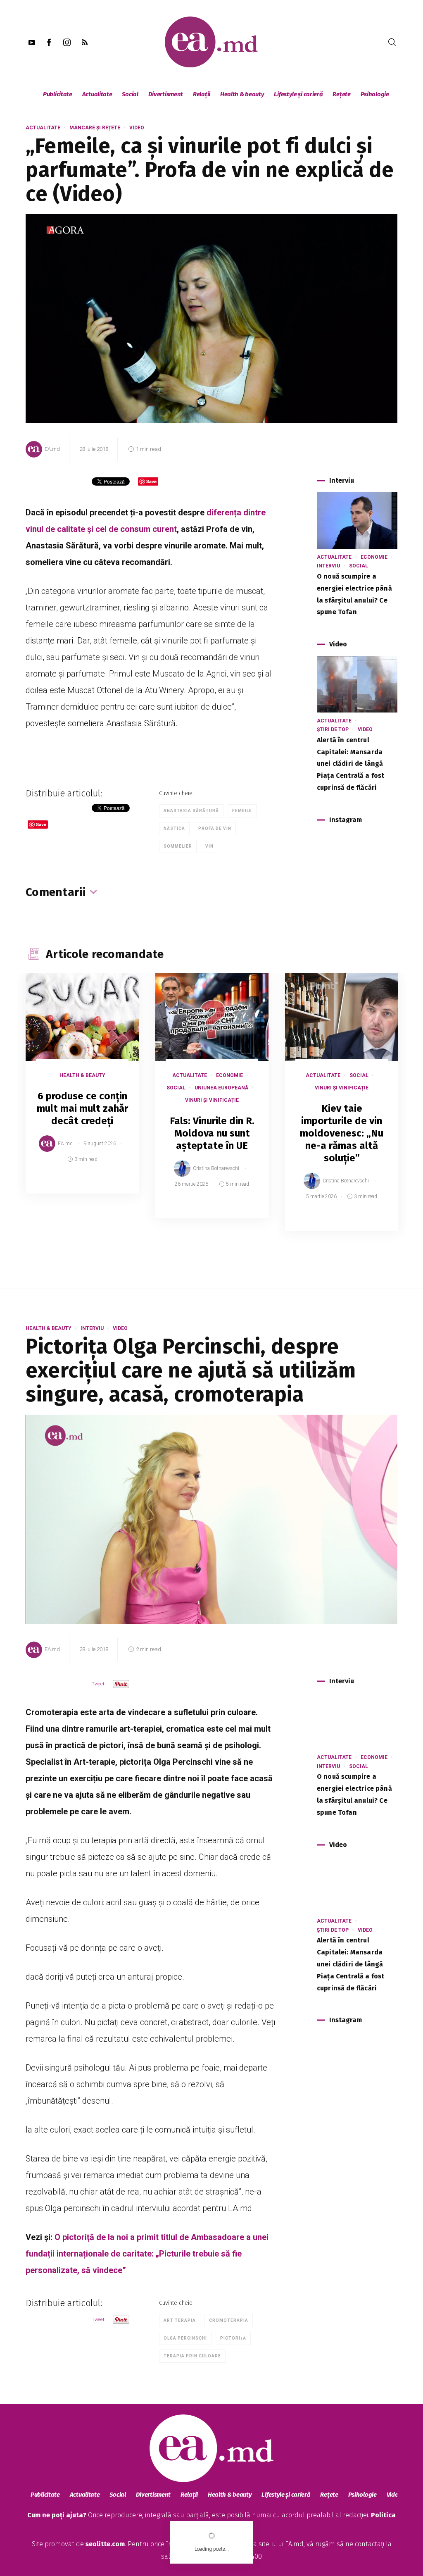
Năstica (174, 828)
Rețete (341, 94)
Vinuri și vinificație (212, 1100)
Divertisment (166, 94)
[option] (82, 1091)
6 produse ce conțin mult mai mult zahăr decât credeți (82, 1108)
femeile (242, 811)
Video (137, 128)
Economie (374, 557)
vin (209, 846)
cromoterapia (229, 2320)
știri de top (333, 729)
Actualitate (97, 94)
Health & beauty (242, 94)
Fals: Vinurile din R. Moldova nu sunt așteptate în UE (212, 1133)
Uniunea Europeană (221, 1088)
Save (112, 1187)
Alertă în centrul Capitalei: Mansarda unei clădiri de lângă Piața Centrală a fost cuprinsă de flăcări (351, 764)
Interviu (328, 566)
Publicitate (58, 94)
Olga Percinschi (185, 2338)
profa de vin (215, 828)
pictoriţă (233, 2338)
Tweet (98, 1684)
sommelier (178, 846)
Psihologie (375, 94)
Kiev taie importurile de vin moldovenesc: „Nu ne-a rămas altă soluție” (342, 1133)
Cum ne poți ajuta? (57, 2515)
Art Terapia (180, 2320)
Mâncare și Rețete (95, 128)
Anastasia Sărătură (191, 811)
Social (130, 94)
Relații (202, 94)
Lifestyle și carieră (298, 94)
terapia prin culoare (192, 2356)
